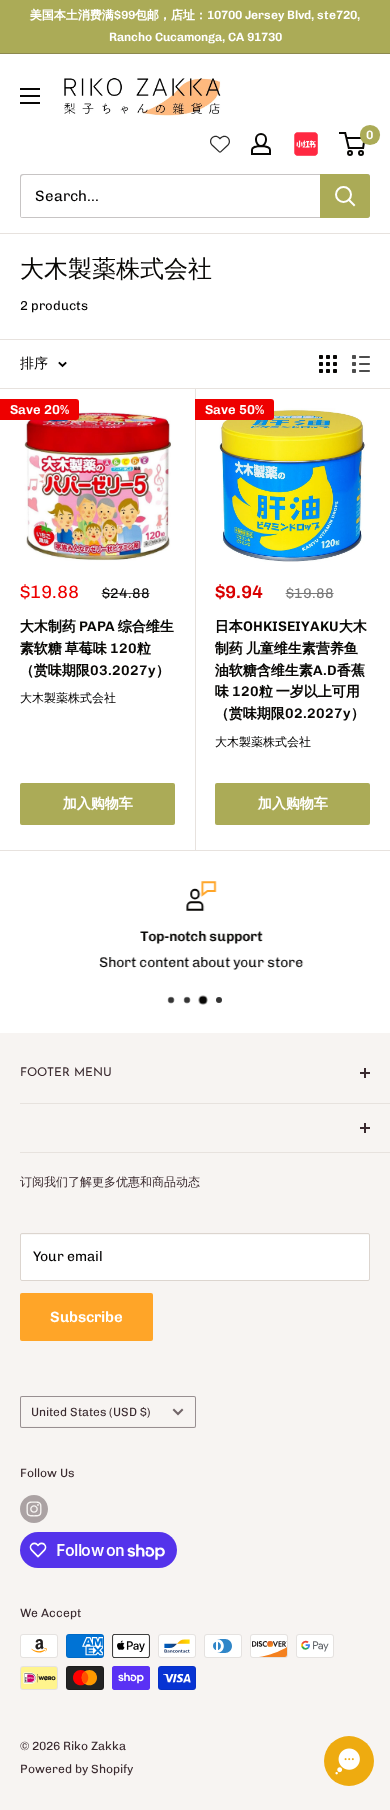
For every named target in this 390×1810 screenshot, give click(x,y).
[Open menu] (30, 96)
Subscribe (86, 1317)
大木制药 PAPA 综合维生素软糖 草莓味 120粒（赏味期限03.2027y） (97, 648)
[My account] (261, 144)
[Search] (345, 196)
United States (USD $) (91, 1412)
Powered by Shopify (76, 1769)
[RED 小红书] (306, 144)
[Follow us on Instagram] (34, 1509)
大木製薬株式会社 (68, 698)
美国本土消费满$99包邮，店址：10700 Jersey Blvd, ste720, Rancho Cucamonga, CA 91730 (195, 26)
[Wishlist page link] (220, 144)
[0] (353, 144)
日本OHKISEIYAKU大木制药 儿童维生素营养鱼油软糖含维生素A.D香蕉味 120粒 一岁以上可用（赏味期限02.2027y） (291, 670)
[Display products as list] (361, 364)
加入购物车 (98, 803)
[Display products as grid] (328, 364)
